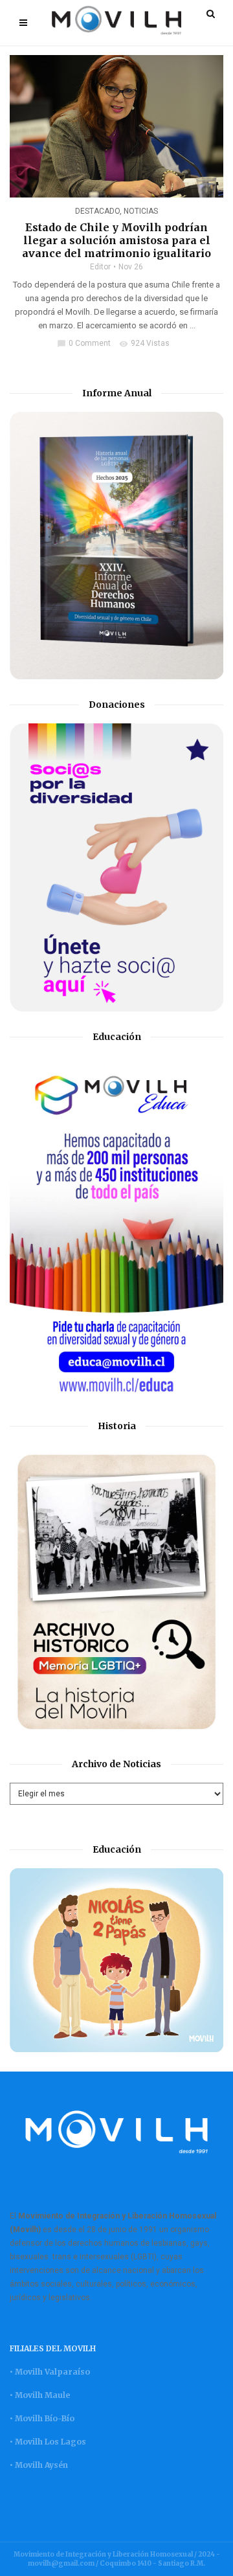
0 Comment (84, 343)
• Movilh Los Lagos (48, 2442)
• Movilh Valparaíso (50, 2372)
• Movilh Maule (40, 2395)
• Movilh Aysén (39, 2465)
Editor (100, 267)
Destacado (97, 211)
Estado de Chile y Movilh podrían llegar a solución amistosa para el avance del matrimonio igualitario (116, 240)
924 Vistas (144, 343)
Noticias (141, 211)
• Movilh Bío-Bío (42, 2418)
